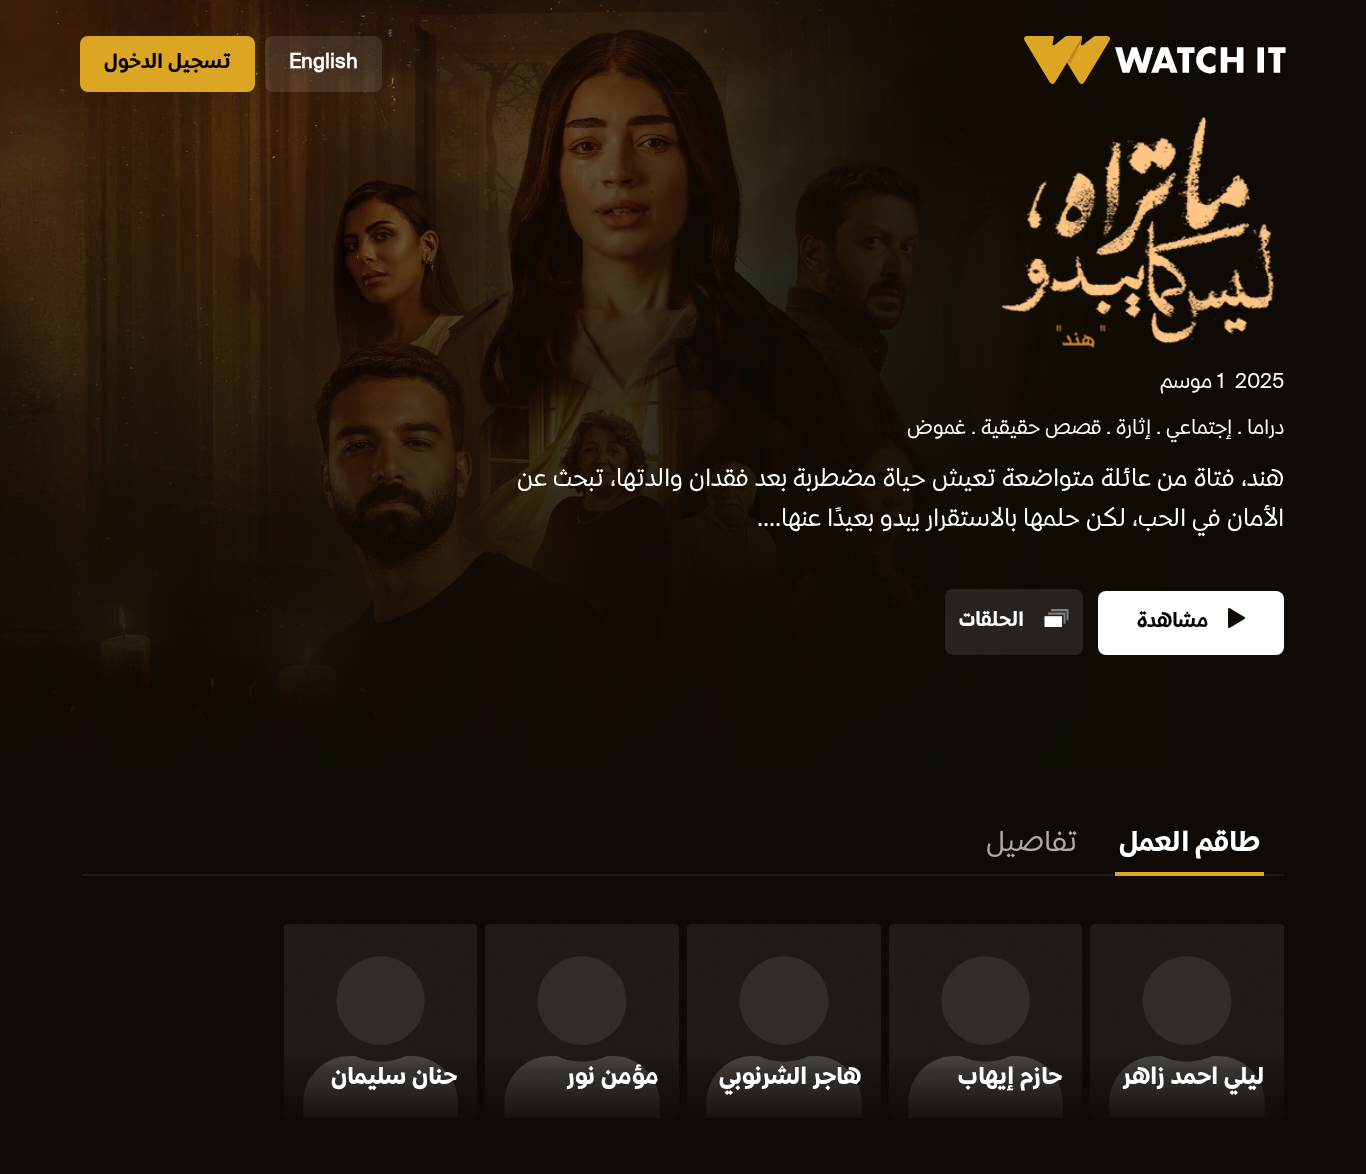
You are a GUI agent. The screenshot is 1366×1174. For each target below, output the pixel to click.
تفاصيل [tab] (1031, 845)
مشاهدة (1175, 622)
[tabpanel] (683, 1025)
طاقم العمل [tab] (1189, 845)
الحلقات (994, 622)
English (323, 63)
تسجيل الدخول (167, 63)
